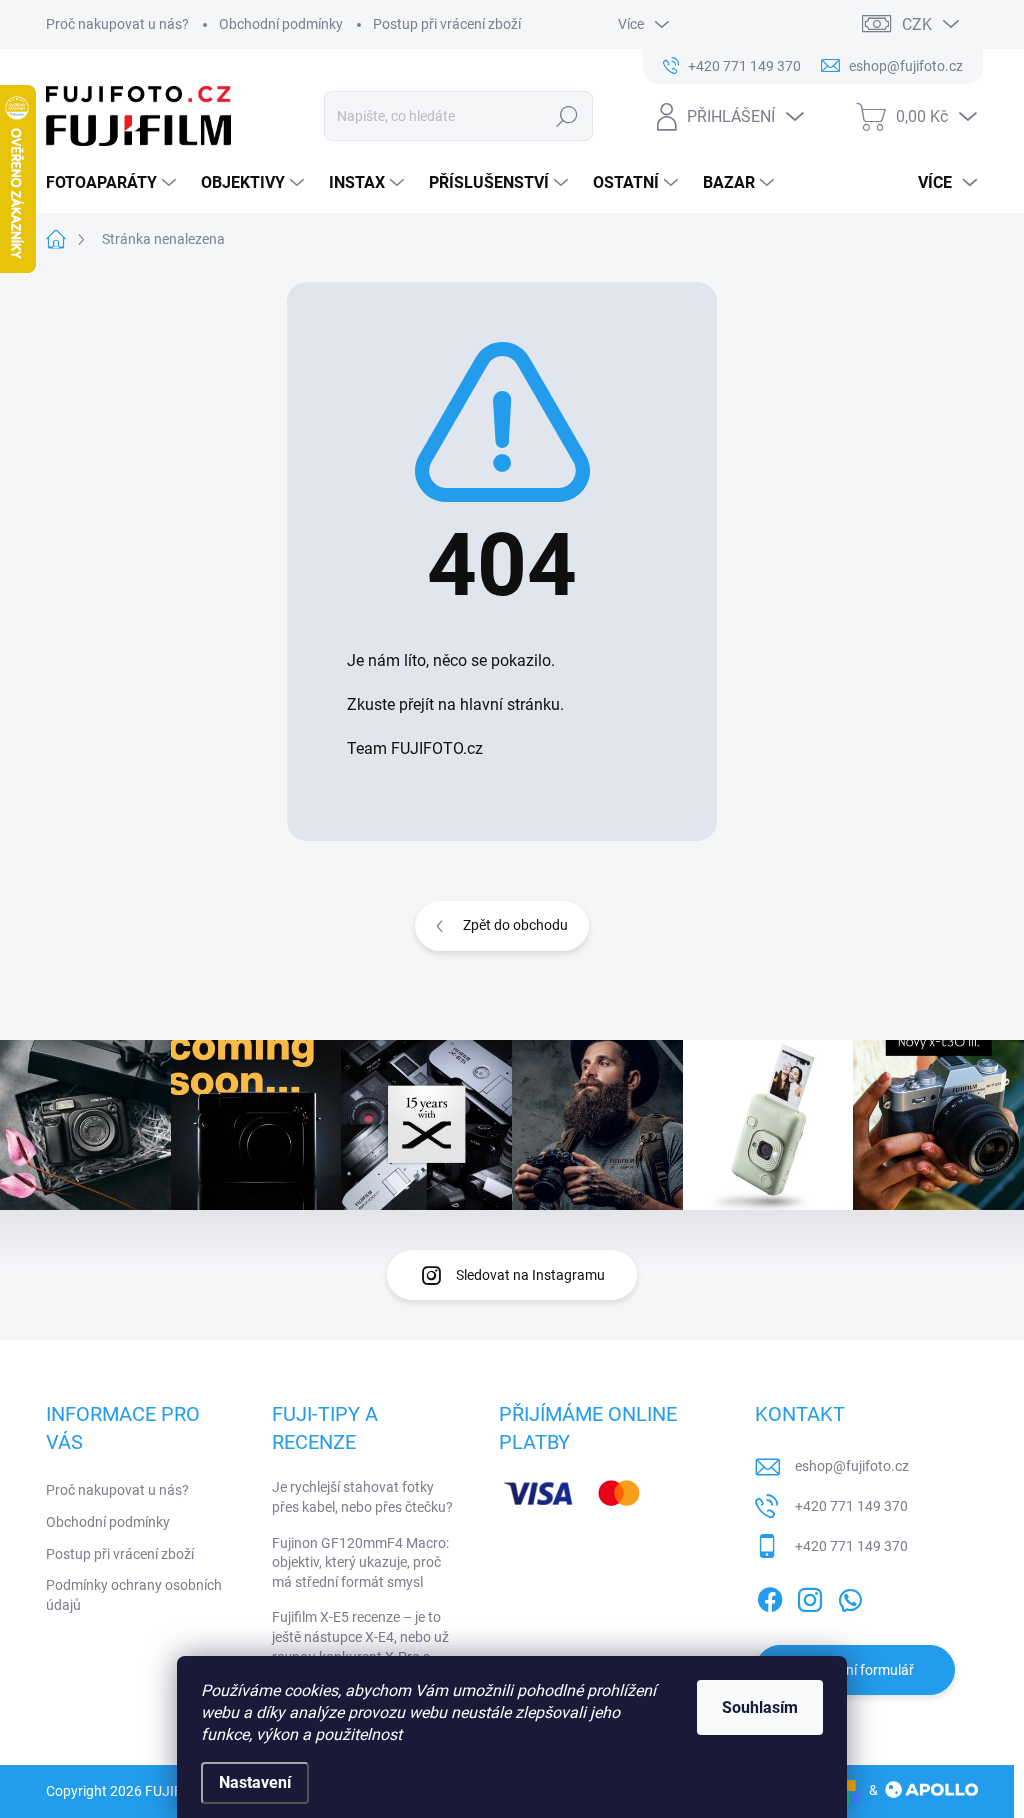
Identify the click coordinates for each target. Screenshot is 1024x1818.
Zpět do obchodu (515, 925)
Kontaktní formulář (855, 1670)
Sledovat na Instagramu (530, 1275)
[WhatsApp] (850, 1596)
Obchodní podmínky (281, 24)
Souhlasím (760, 1707)
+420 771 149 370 (851, 1506)
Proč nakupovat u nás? (117, 24)
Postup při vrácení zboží (447, 24)
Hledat (566, 116)
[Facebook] (770, 1596)
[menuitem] (113, 183)
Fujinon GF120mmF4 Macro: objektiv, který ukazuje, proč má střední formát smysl (360, 1562)
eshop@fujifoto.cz (852, 1466)
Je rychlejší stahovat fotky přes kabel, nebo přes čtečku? (362, 1497)
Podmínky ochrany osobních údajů (134, 1595)
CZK (917, 24)
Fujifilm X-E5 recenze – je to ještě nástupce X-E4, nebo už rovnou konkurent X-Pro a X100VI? (360, 1646)
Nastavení (255, 1782)
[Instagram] (810, 1596)
